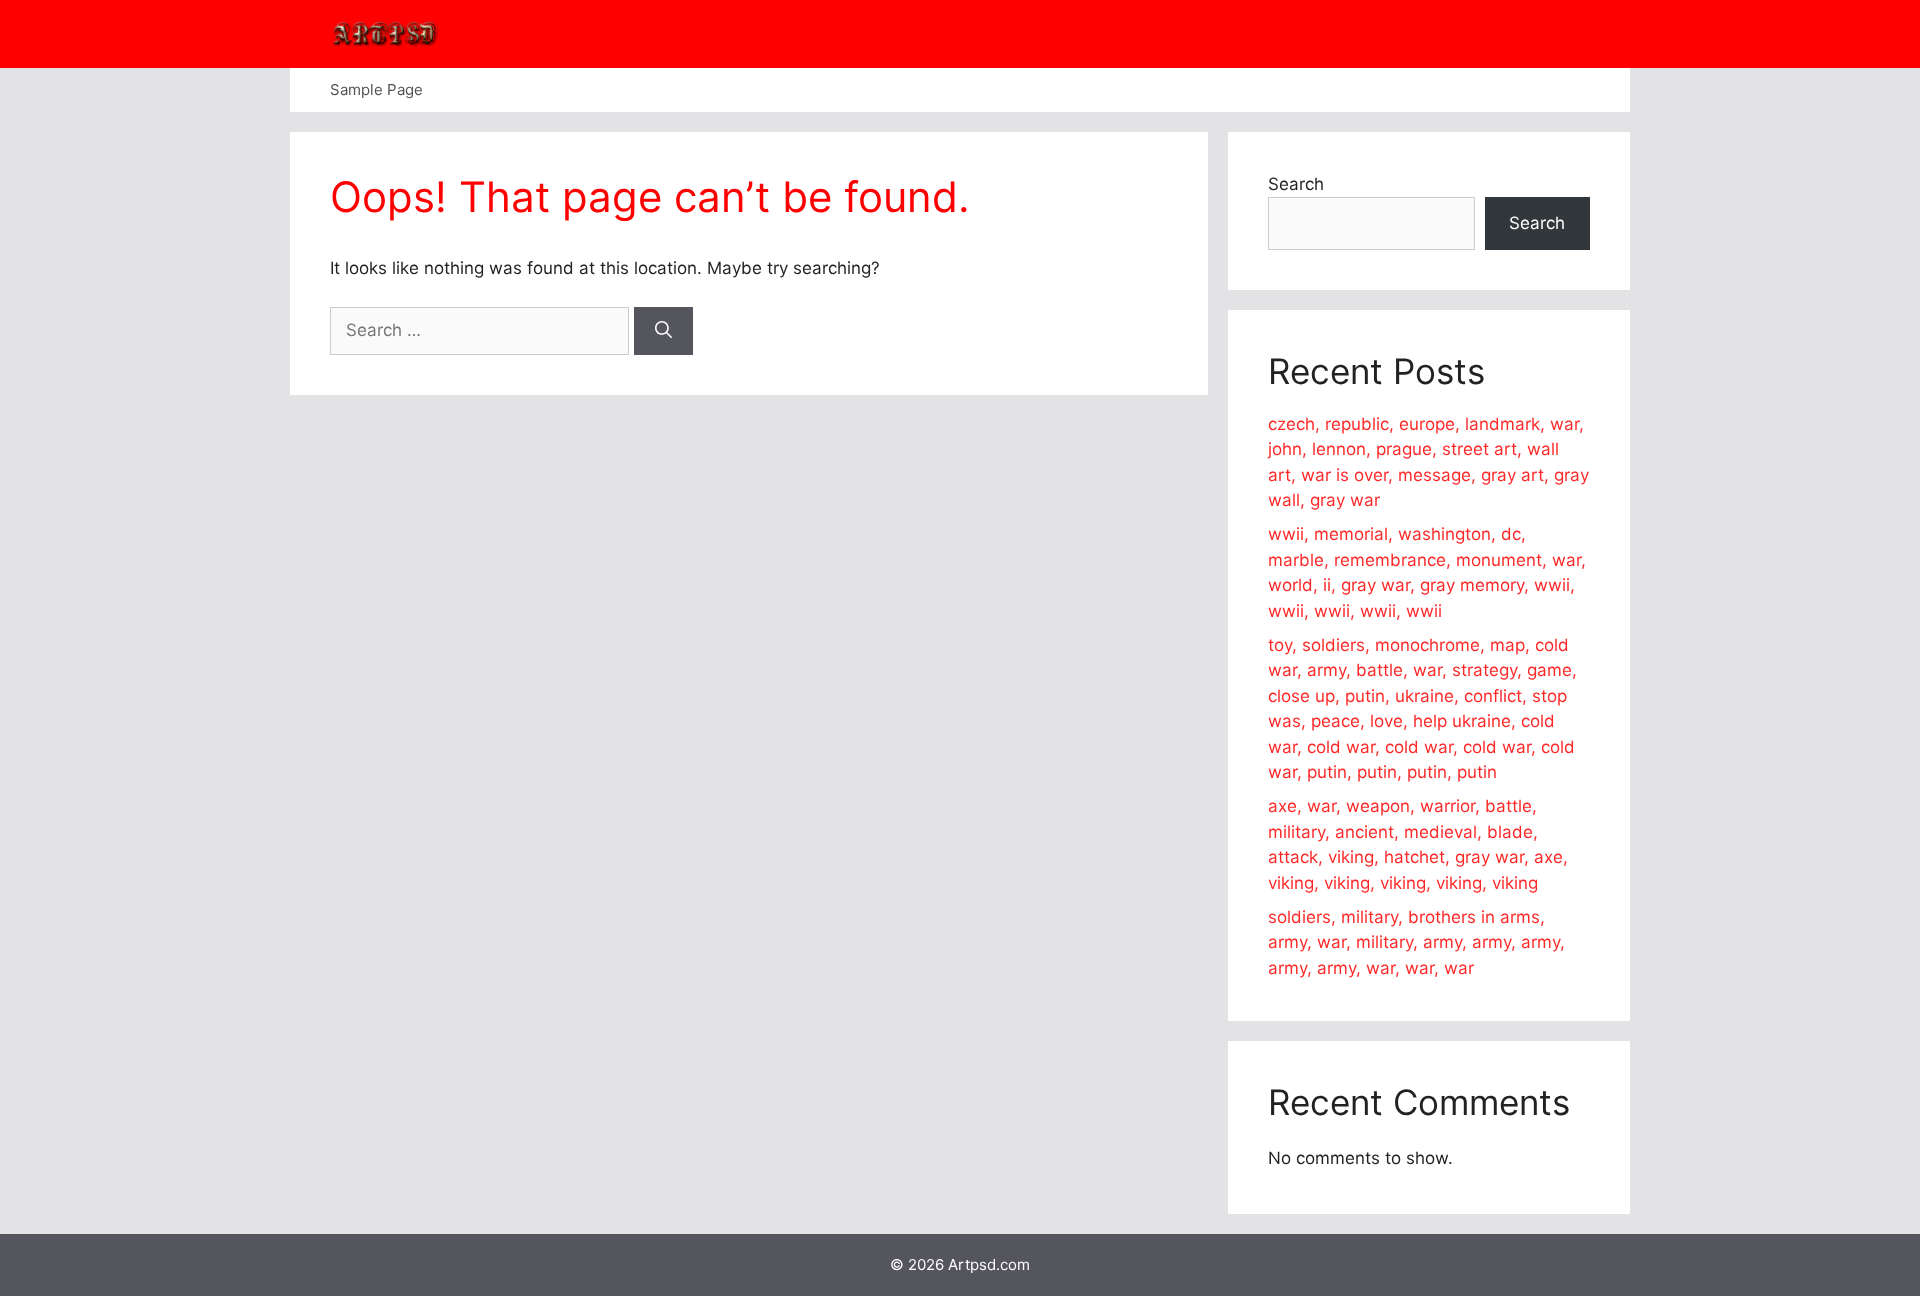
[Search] (663, 331)
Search (1296, 184)
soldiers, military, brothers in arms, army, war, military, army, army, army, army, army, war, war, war (1416, 942)
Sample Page (376, 89)
